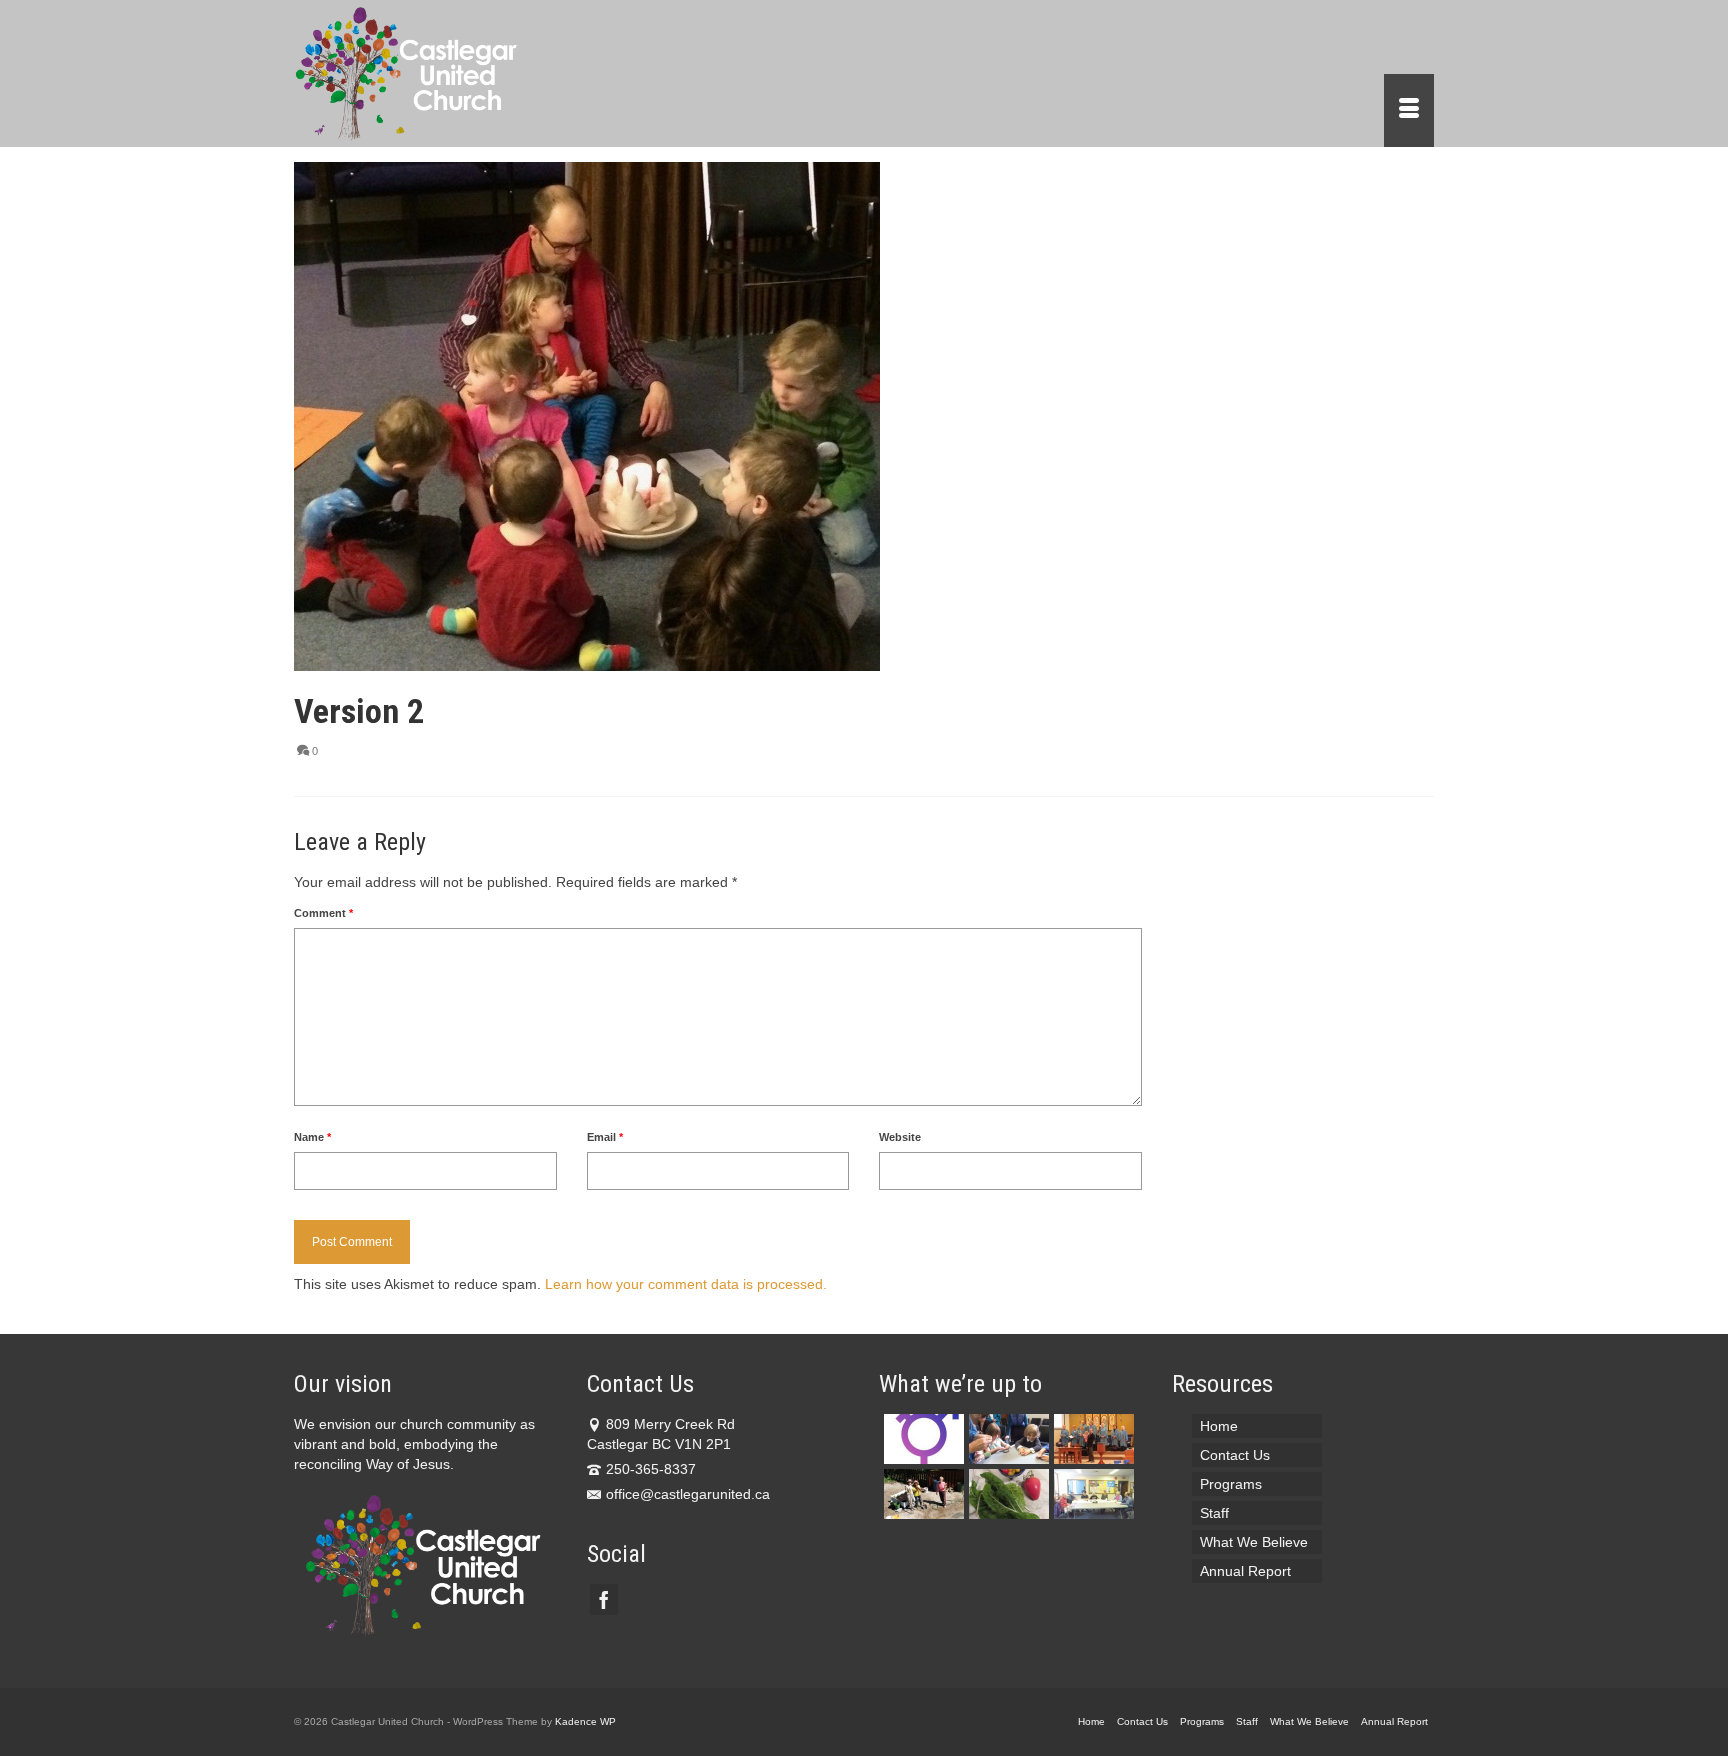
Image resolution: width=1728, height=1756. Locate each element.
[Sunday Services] (1006, 1439)
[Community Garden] (921, 1494)
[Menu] (1409, 110)
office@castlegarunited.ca (688, 1494)
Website (900, 1137)
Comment (323, 913)
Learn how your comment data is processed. (686, 1284)
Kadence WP (585, 1721)
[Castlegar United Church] (474, 74)
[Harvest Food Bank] (1006, 1494)
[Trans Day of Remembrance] (921, 1439)
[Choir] (1091, 1439)
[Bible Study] (1091, 1494)
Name (312, 1137)
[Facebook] (604, 1599)
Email (605, 1137)
